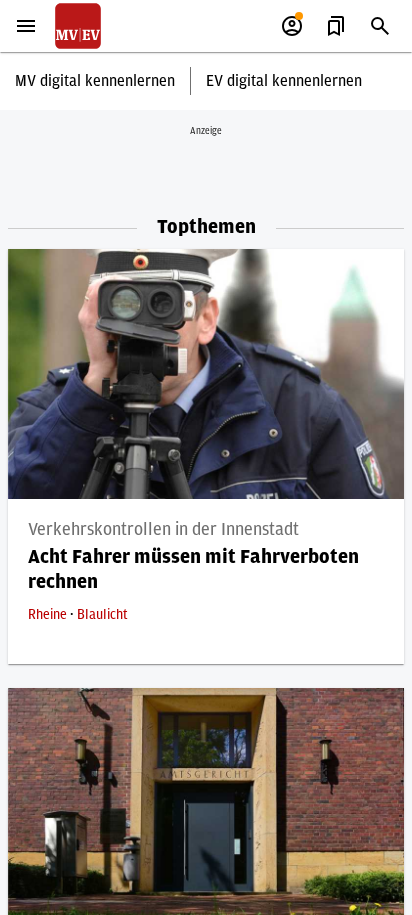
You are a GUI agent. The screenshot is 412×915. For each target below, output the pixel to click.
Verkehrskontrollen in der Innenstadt (163, 530)
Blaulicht (102, 615)
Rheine (49, 615)
